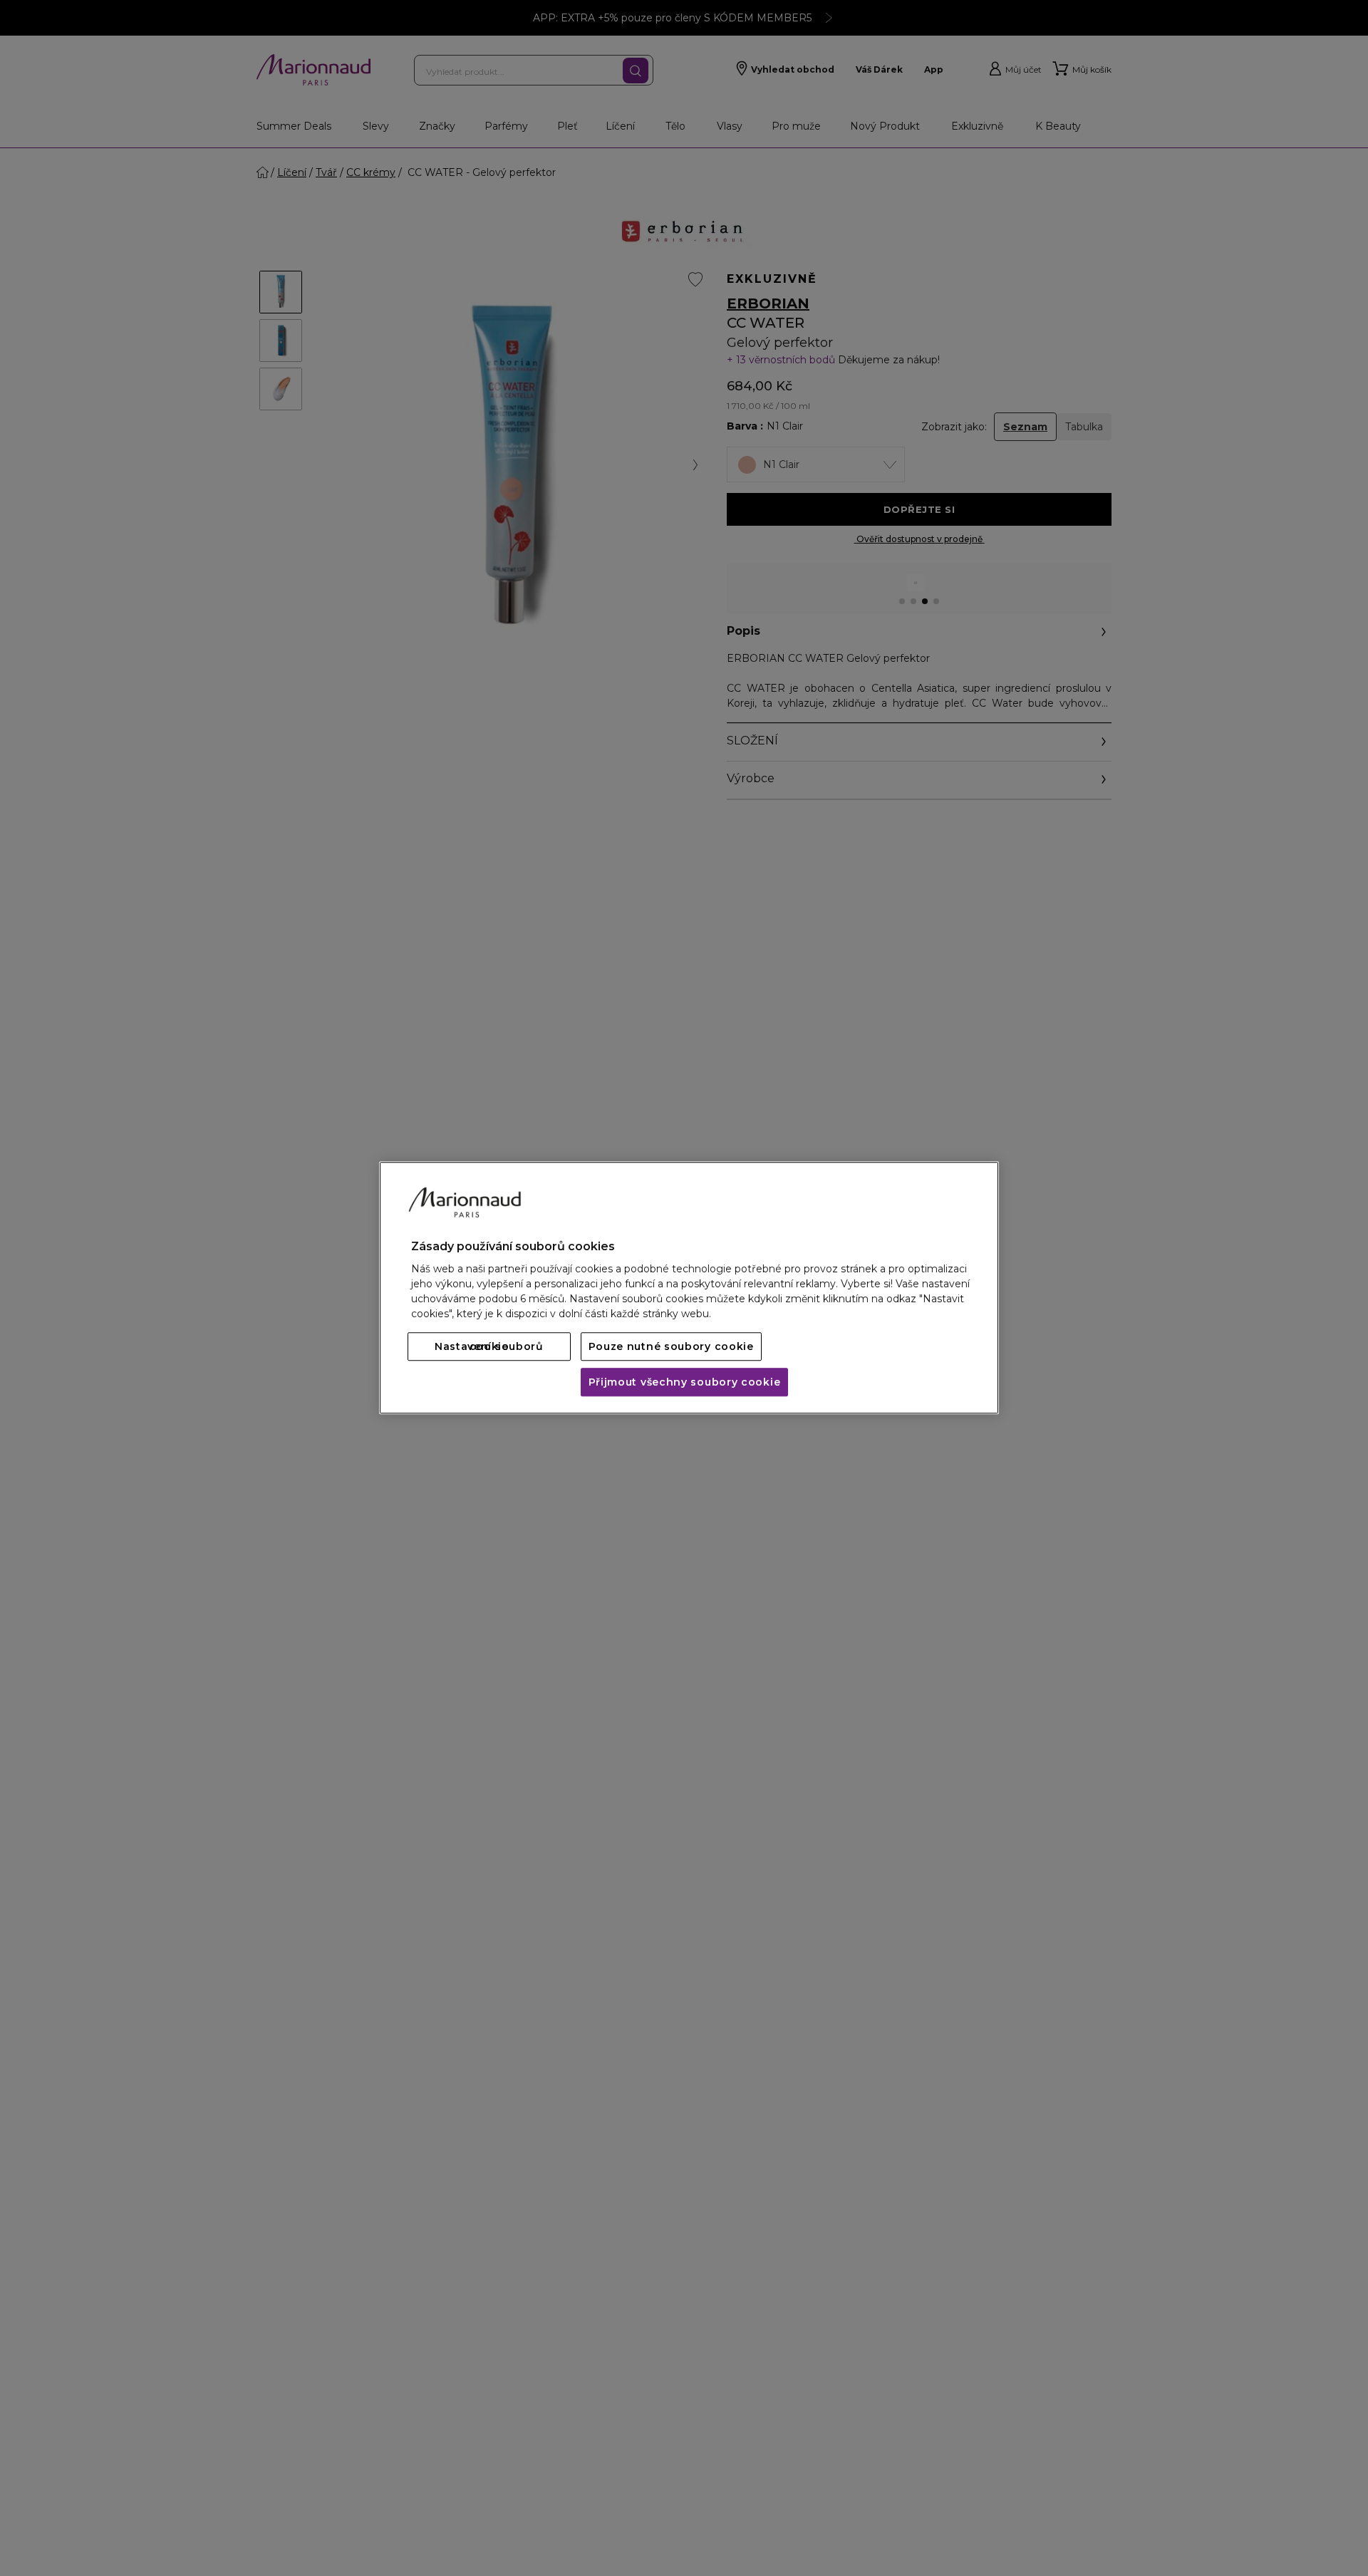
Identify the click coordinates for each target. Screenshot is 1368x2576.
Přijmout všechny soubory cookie (685, 1383)
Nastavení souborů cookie (489, 1347)
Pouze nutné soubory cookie (671, 1347)
